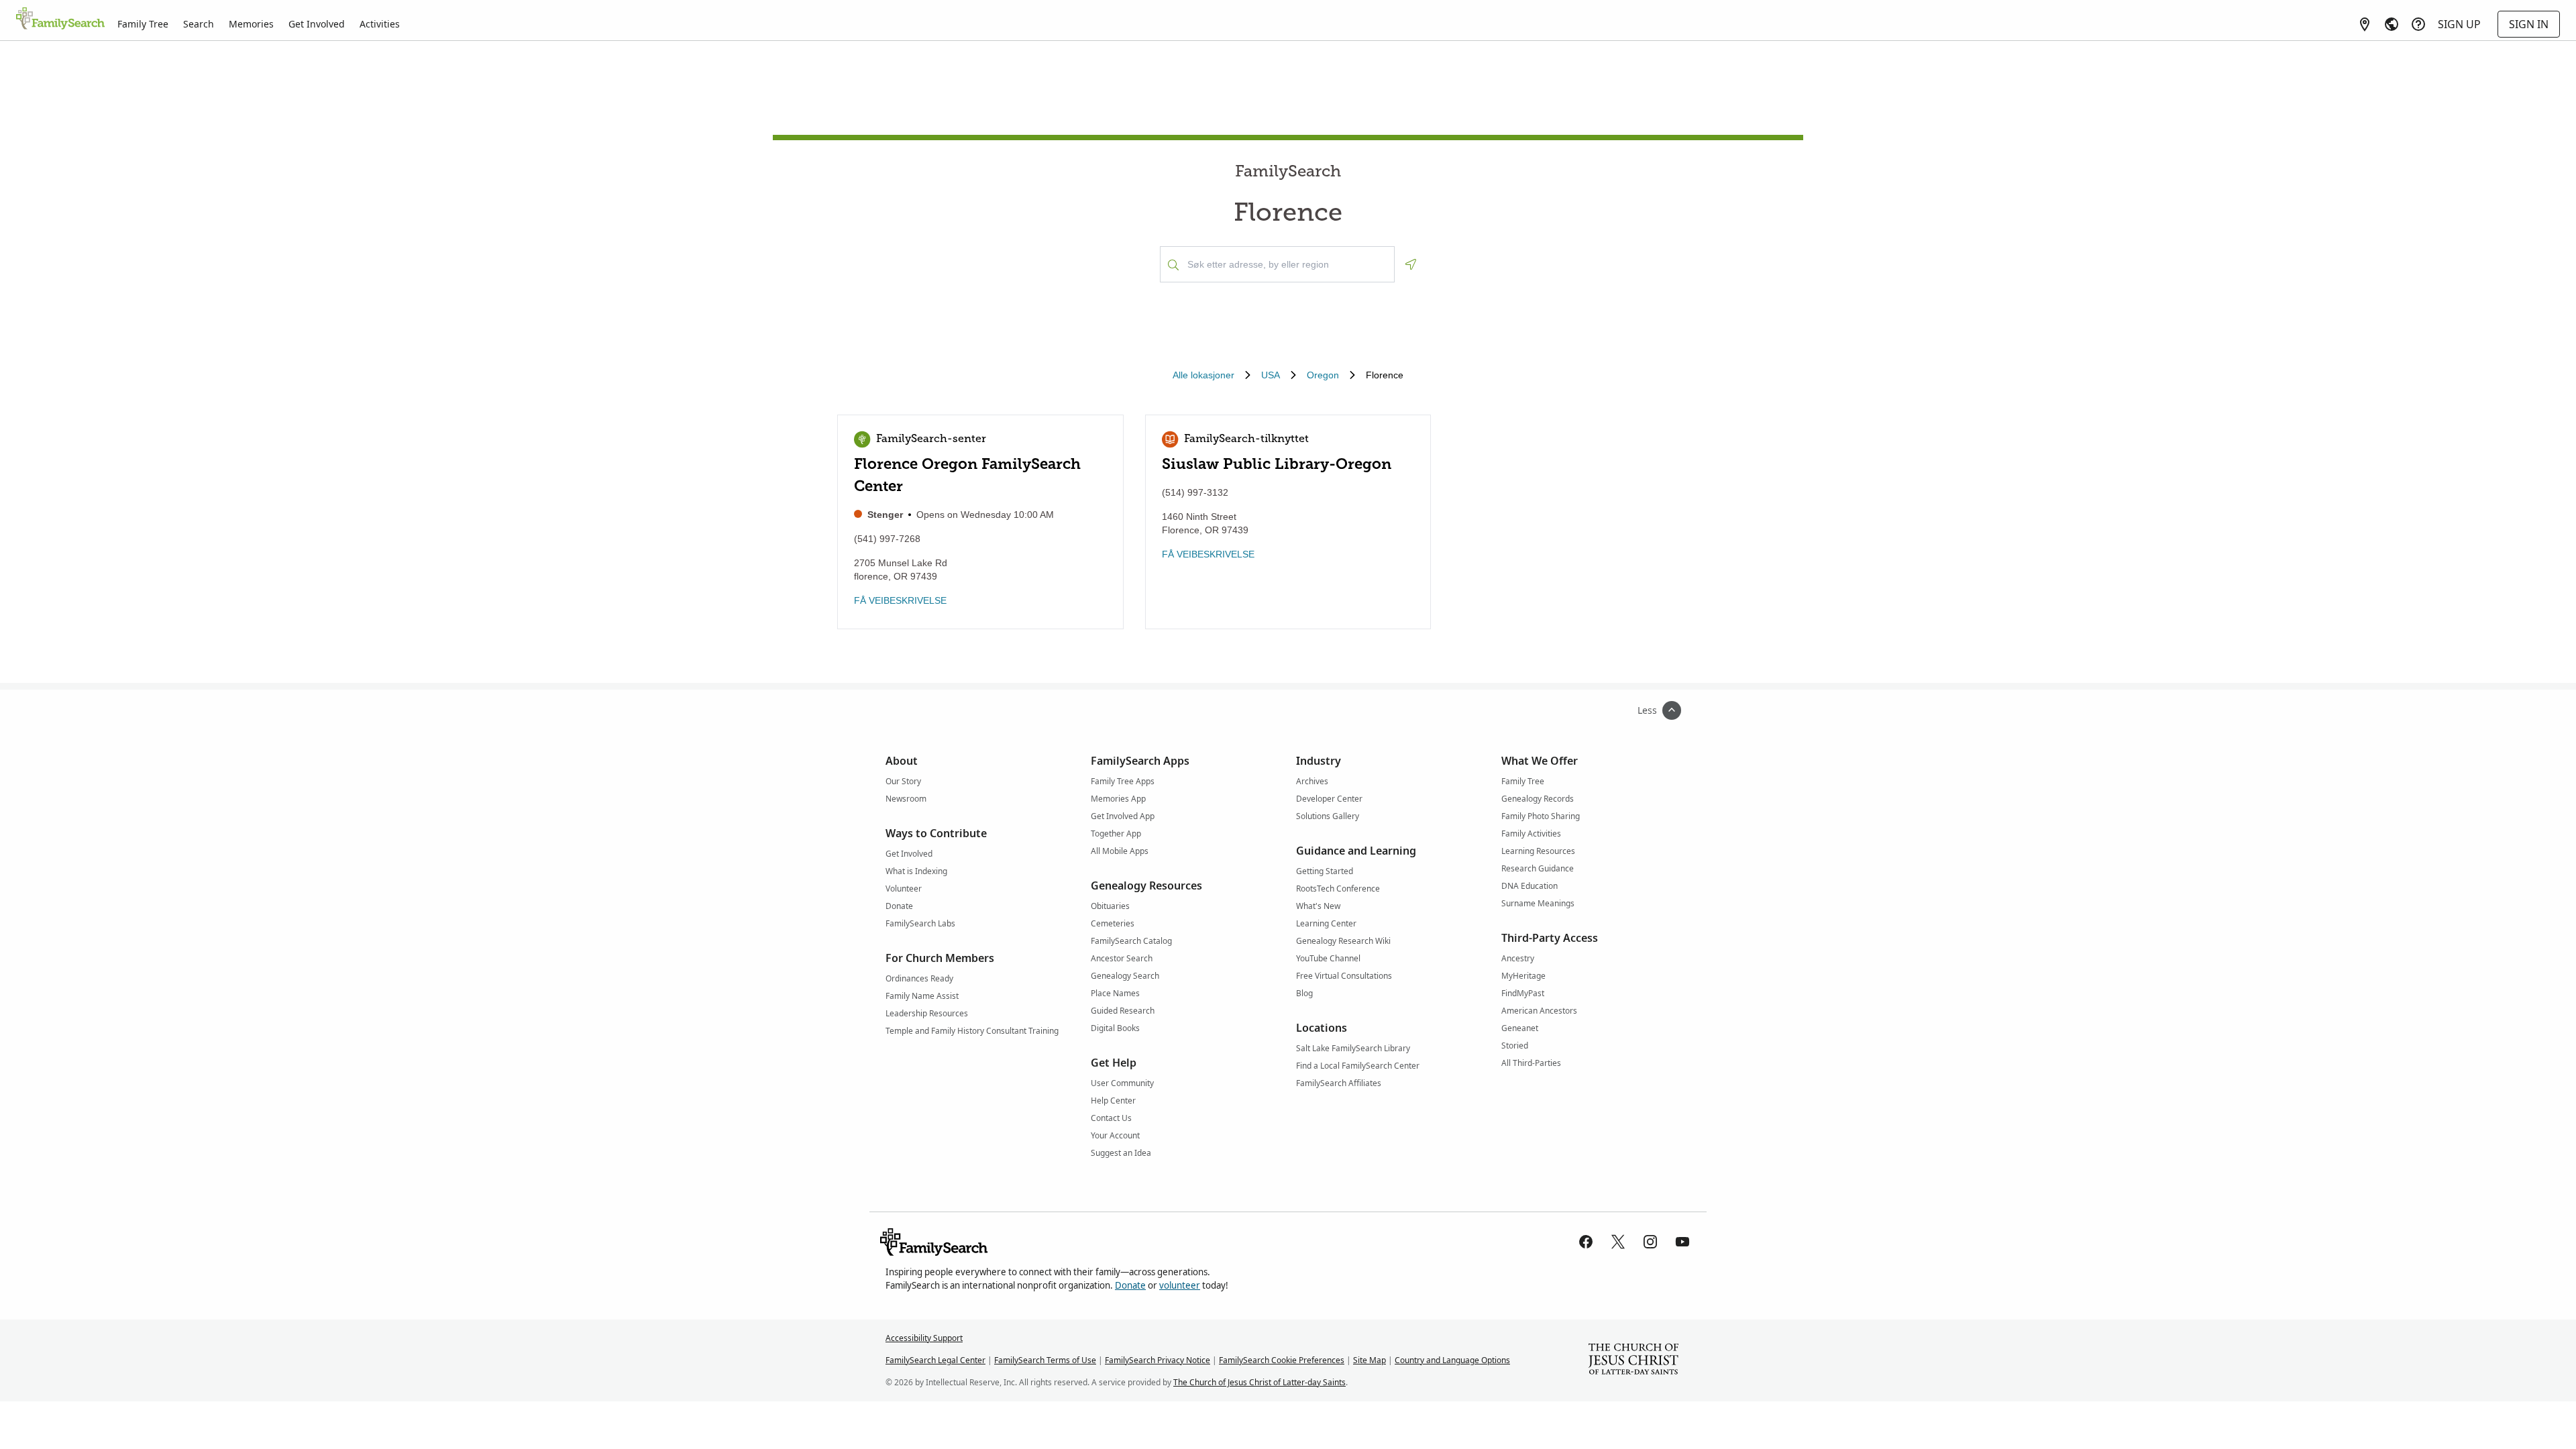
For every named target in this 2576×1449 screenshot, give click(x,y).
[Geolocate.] (1411, 264)
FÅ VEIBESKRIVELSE (900, 600)
